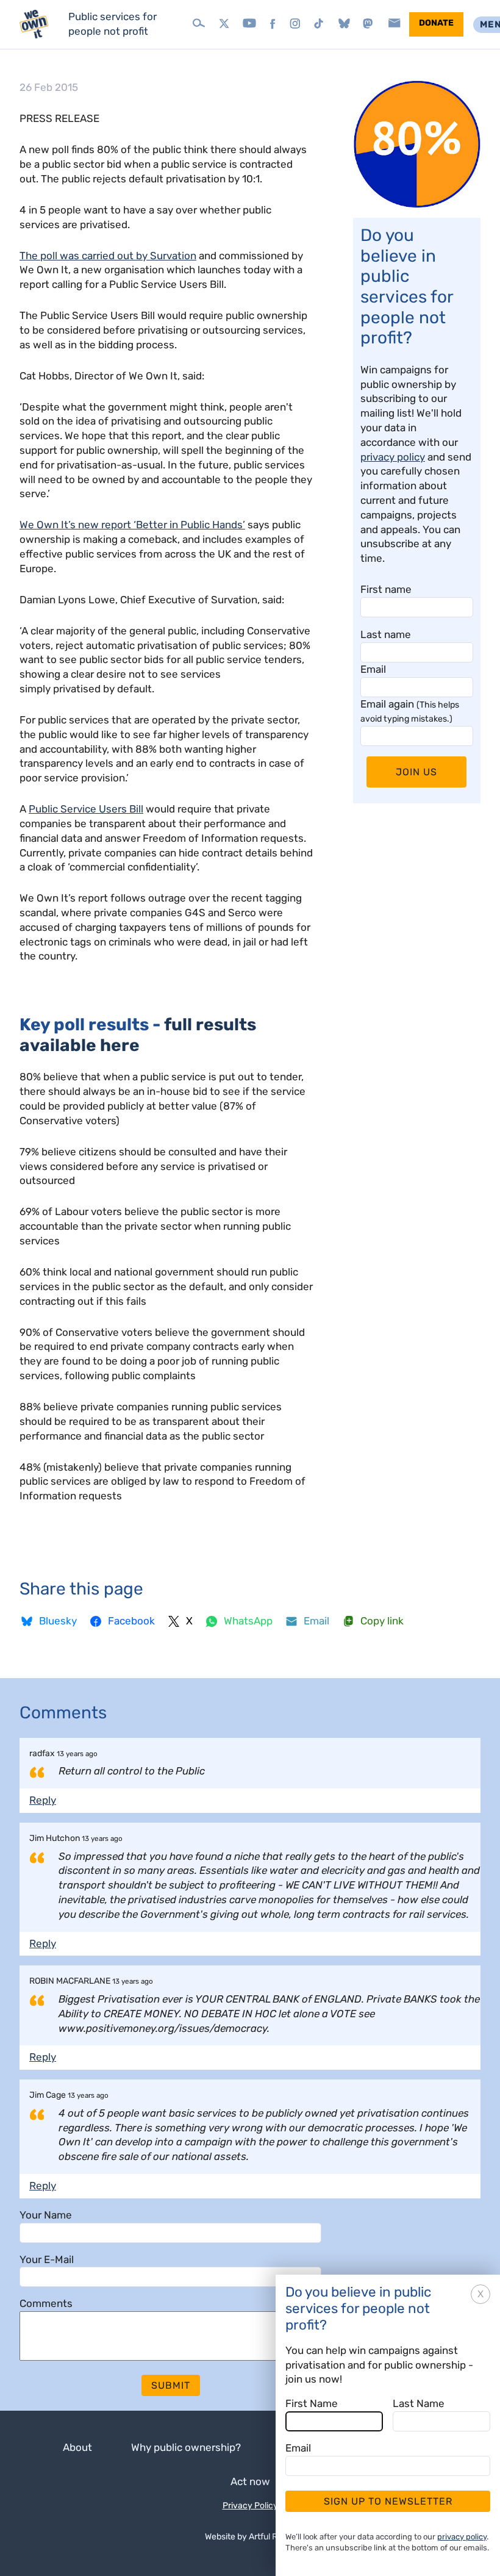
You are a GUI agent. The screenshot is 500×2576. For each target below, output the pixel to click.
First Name (312, 2403)
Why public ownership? (186, 2447)
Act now (250, 2481)
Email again (410, 711)
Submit (171, 2385)
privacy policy (393, 457)
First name (386, 589)
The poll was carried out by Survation (108, 256)
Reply (43, 1800)
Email (373, 669)
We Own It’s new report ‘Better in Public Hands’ (132, 525)
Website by (250, 2537)
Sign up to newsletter (388, 2501)
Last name (386, 634)
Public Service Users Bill (86, 809)
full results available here (138, 1035)
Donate (436, 23)
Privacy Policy (250, 2506)
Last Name (419, 2403)
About (77, 2447)
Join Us (416, 772)
